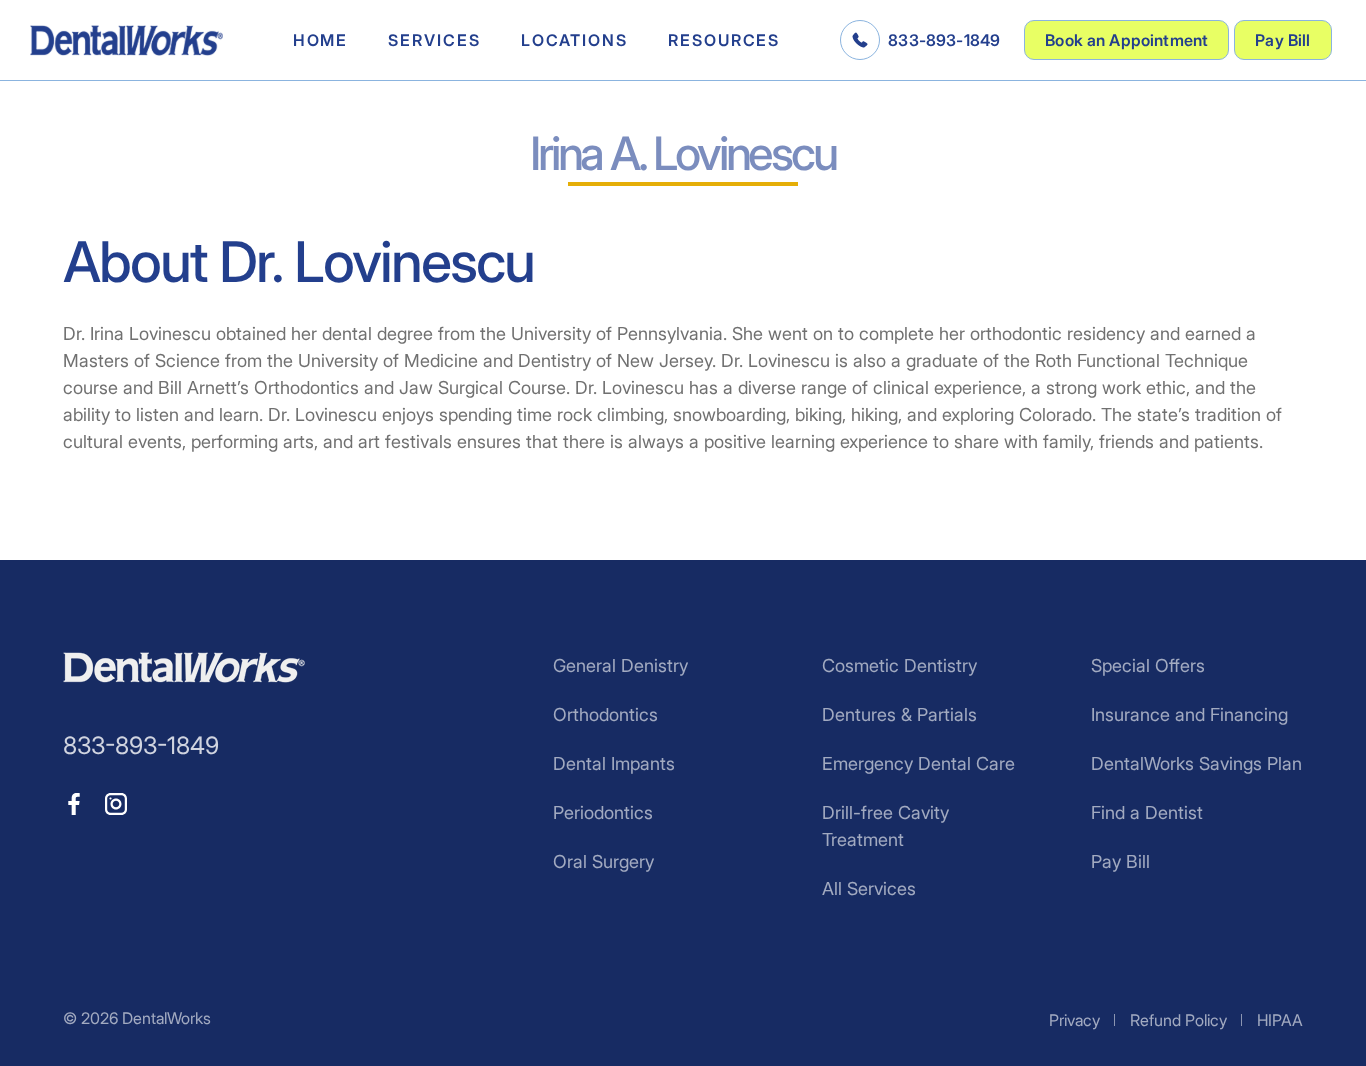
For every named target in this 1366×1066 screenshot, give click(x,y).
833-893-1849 (944, 40)
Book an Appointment (1126, 40)
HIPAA (1280, 1020)
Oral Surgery (603, 861)
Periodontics (603, 812)
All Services (869, 888)
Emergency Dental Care (918, 763)
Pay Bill (1282, 40)
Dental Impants (614, 763)
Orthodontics (605, 714)
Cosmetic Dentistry (899, 665)
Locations (574, 40)
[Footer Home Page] (184, 667)
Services (434, 40)
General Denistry (620, 665)
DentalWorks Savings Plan (1196, 763)
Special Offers (1148, 665)
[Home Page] (126, 40)
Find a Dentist (1147, 812)
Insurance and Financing (1189, 714)
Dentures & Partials (899, 714)
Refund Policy (1178, 1020)
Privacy (1074, 1020)
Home (321, 40)
